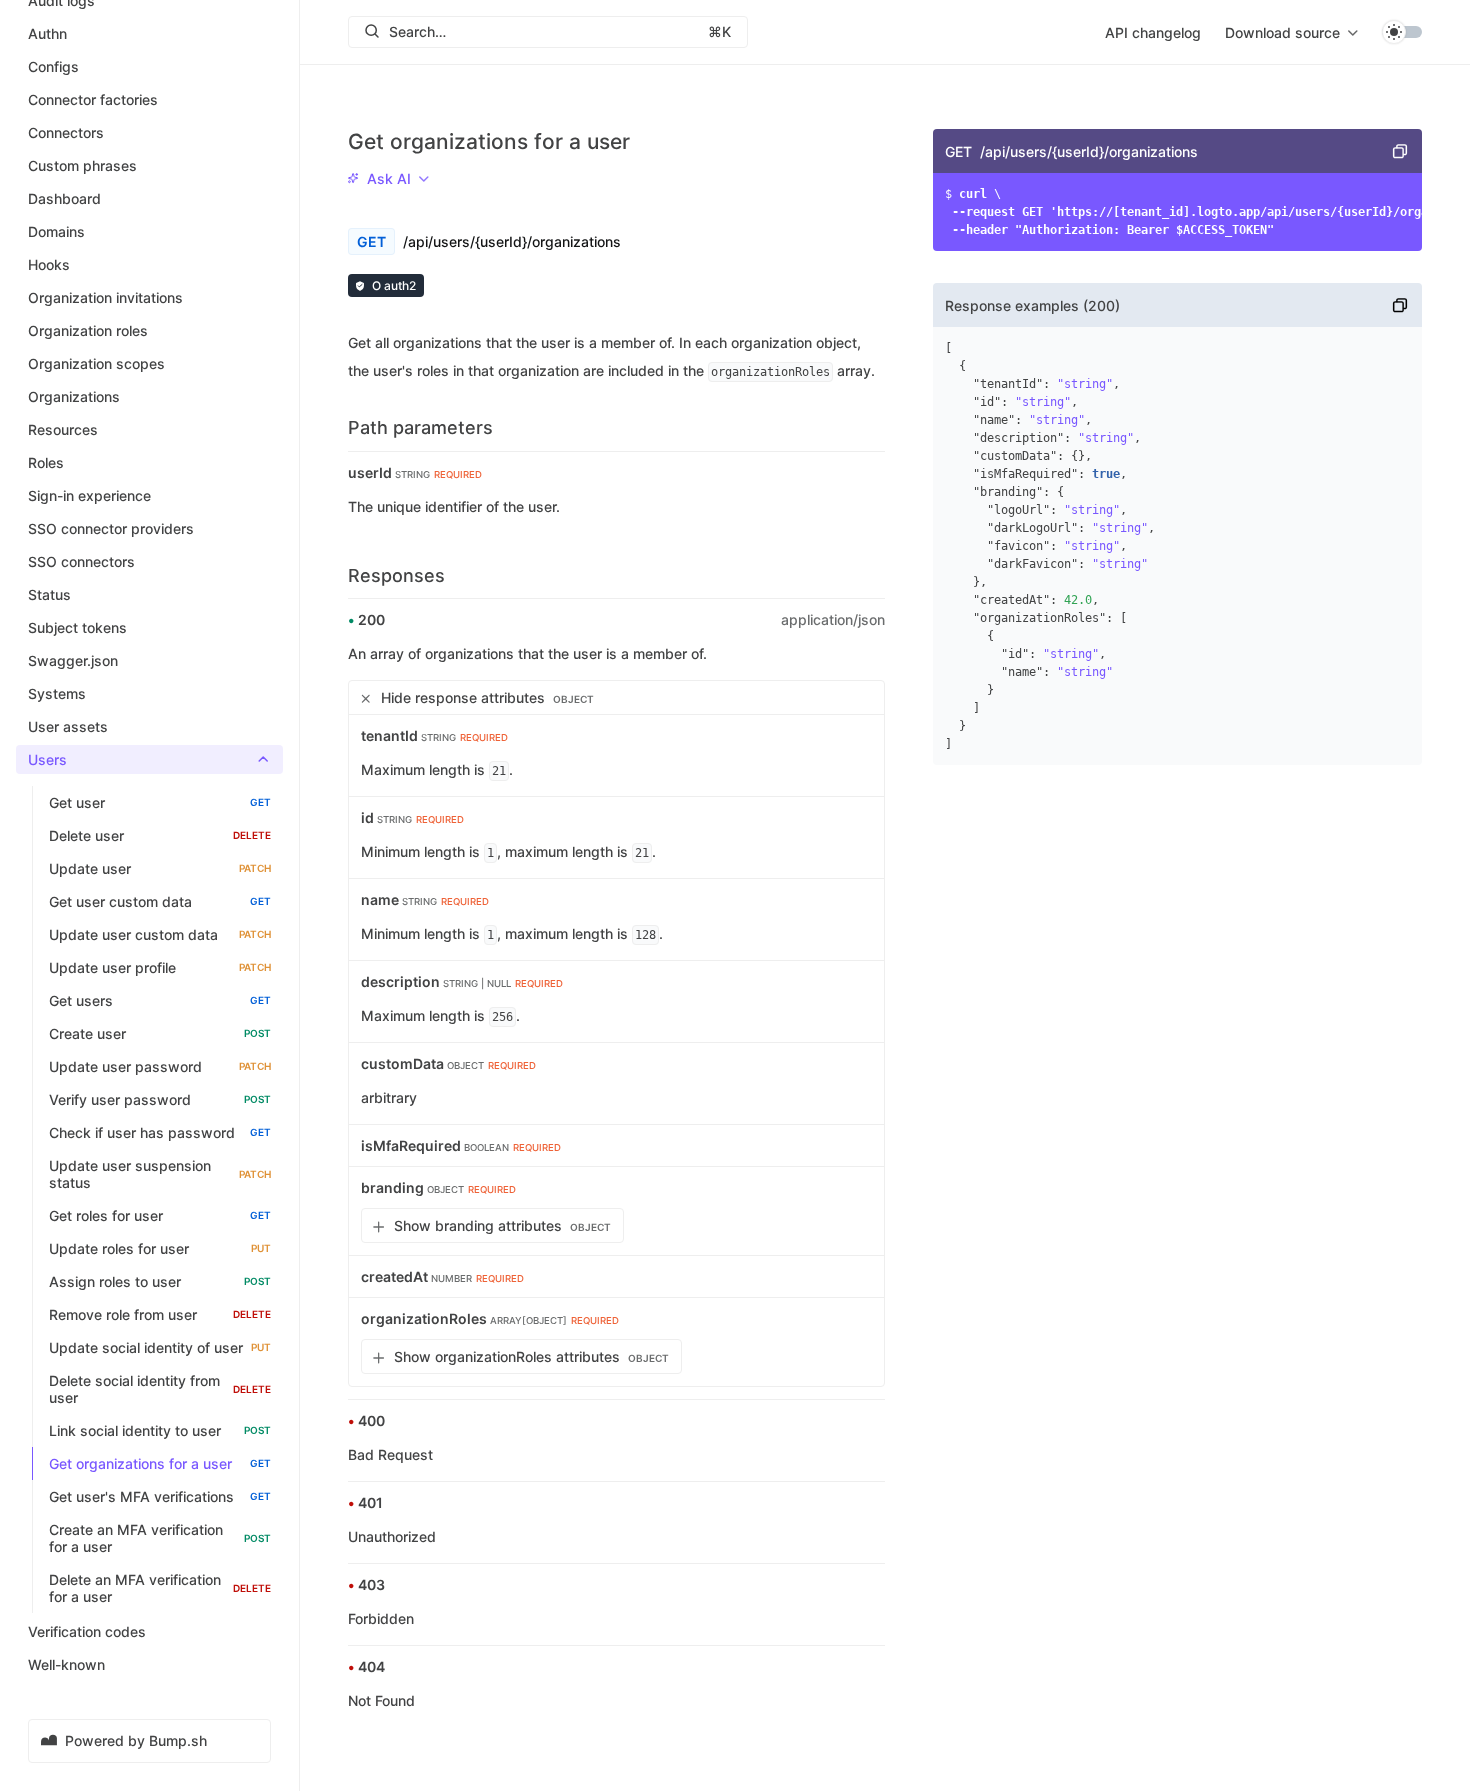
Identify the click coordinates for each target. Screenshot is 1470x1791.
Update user (160, 868)
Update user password (160, 1066)
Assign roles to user (160, 1281)
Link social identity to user (160, 1430)
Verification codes (87, 1631)
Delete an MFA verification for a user (160, 1588)
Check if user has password (160, 1132)
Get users (160, 1000)
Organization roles (88, 330)
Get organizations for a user (160, 1463)
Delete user (160, 835)
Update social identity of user (160, 1347)
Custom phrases (82, 165)
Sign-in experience (89, 495)
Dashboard (64, 198)
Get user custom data (160, 901)
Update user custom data (160, 934)
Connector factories (93, 99)
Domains (56, 231)
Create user (160, 1033)
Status (49, 594)
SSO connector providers (111, 528)
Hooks (49, 264)
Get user (160, 802)
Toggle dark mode (1402, 32)
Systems (57, 693)
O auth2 (394, 285)
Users (47, 759)
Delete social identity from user (160, 1389)
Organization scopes (96, 363)
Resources (63, 429)
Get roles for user (160, 1215)
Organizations (74, 396)
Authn (47, 33)
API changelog (1153, 32)
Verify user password (160, 1099)
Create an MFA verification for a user (160, 1538)
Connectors (66, 132)
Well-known (66, 1664)
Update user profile (160, 967)
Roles (46, 462)
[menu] (1291, 32)
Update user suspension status (160, 1174)
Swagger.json (73, 660)
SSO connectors (81, 561)
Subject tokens (77, 627)
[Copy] (1400, 151)
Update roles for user (160, 1248)
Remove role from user (160, 1314)
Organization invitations (105, 297)
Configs (53, 66)
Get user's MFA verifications (160, 1496)
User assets (68, 726)
